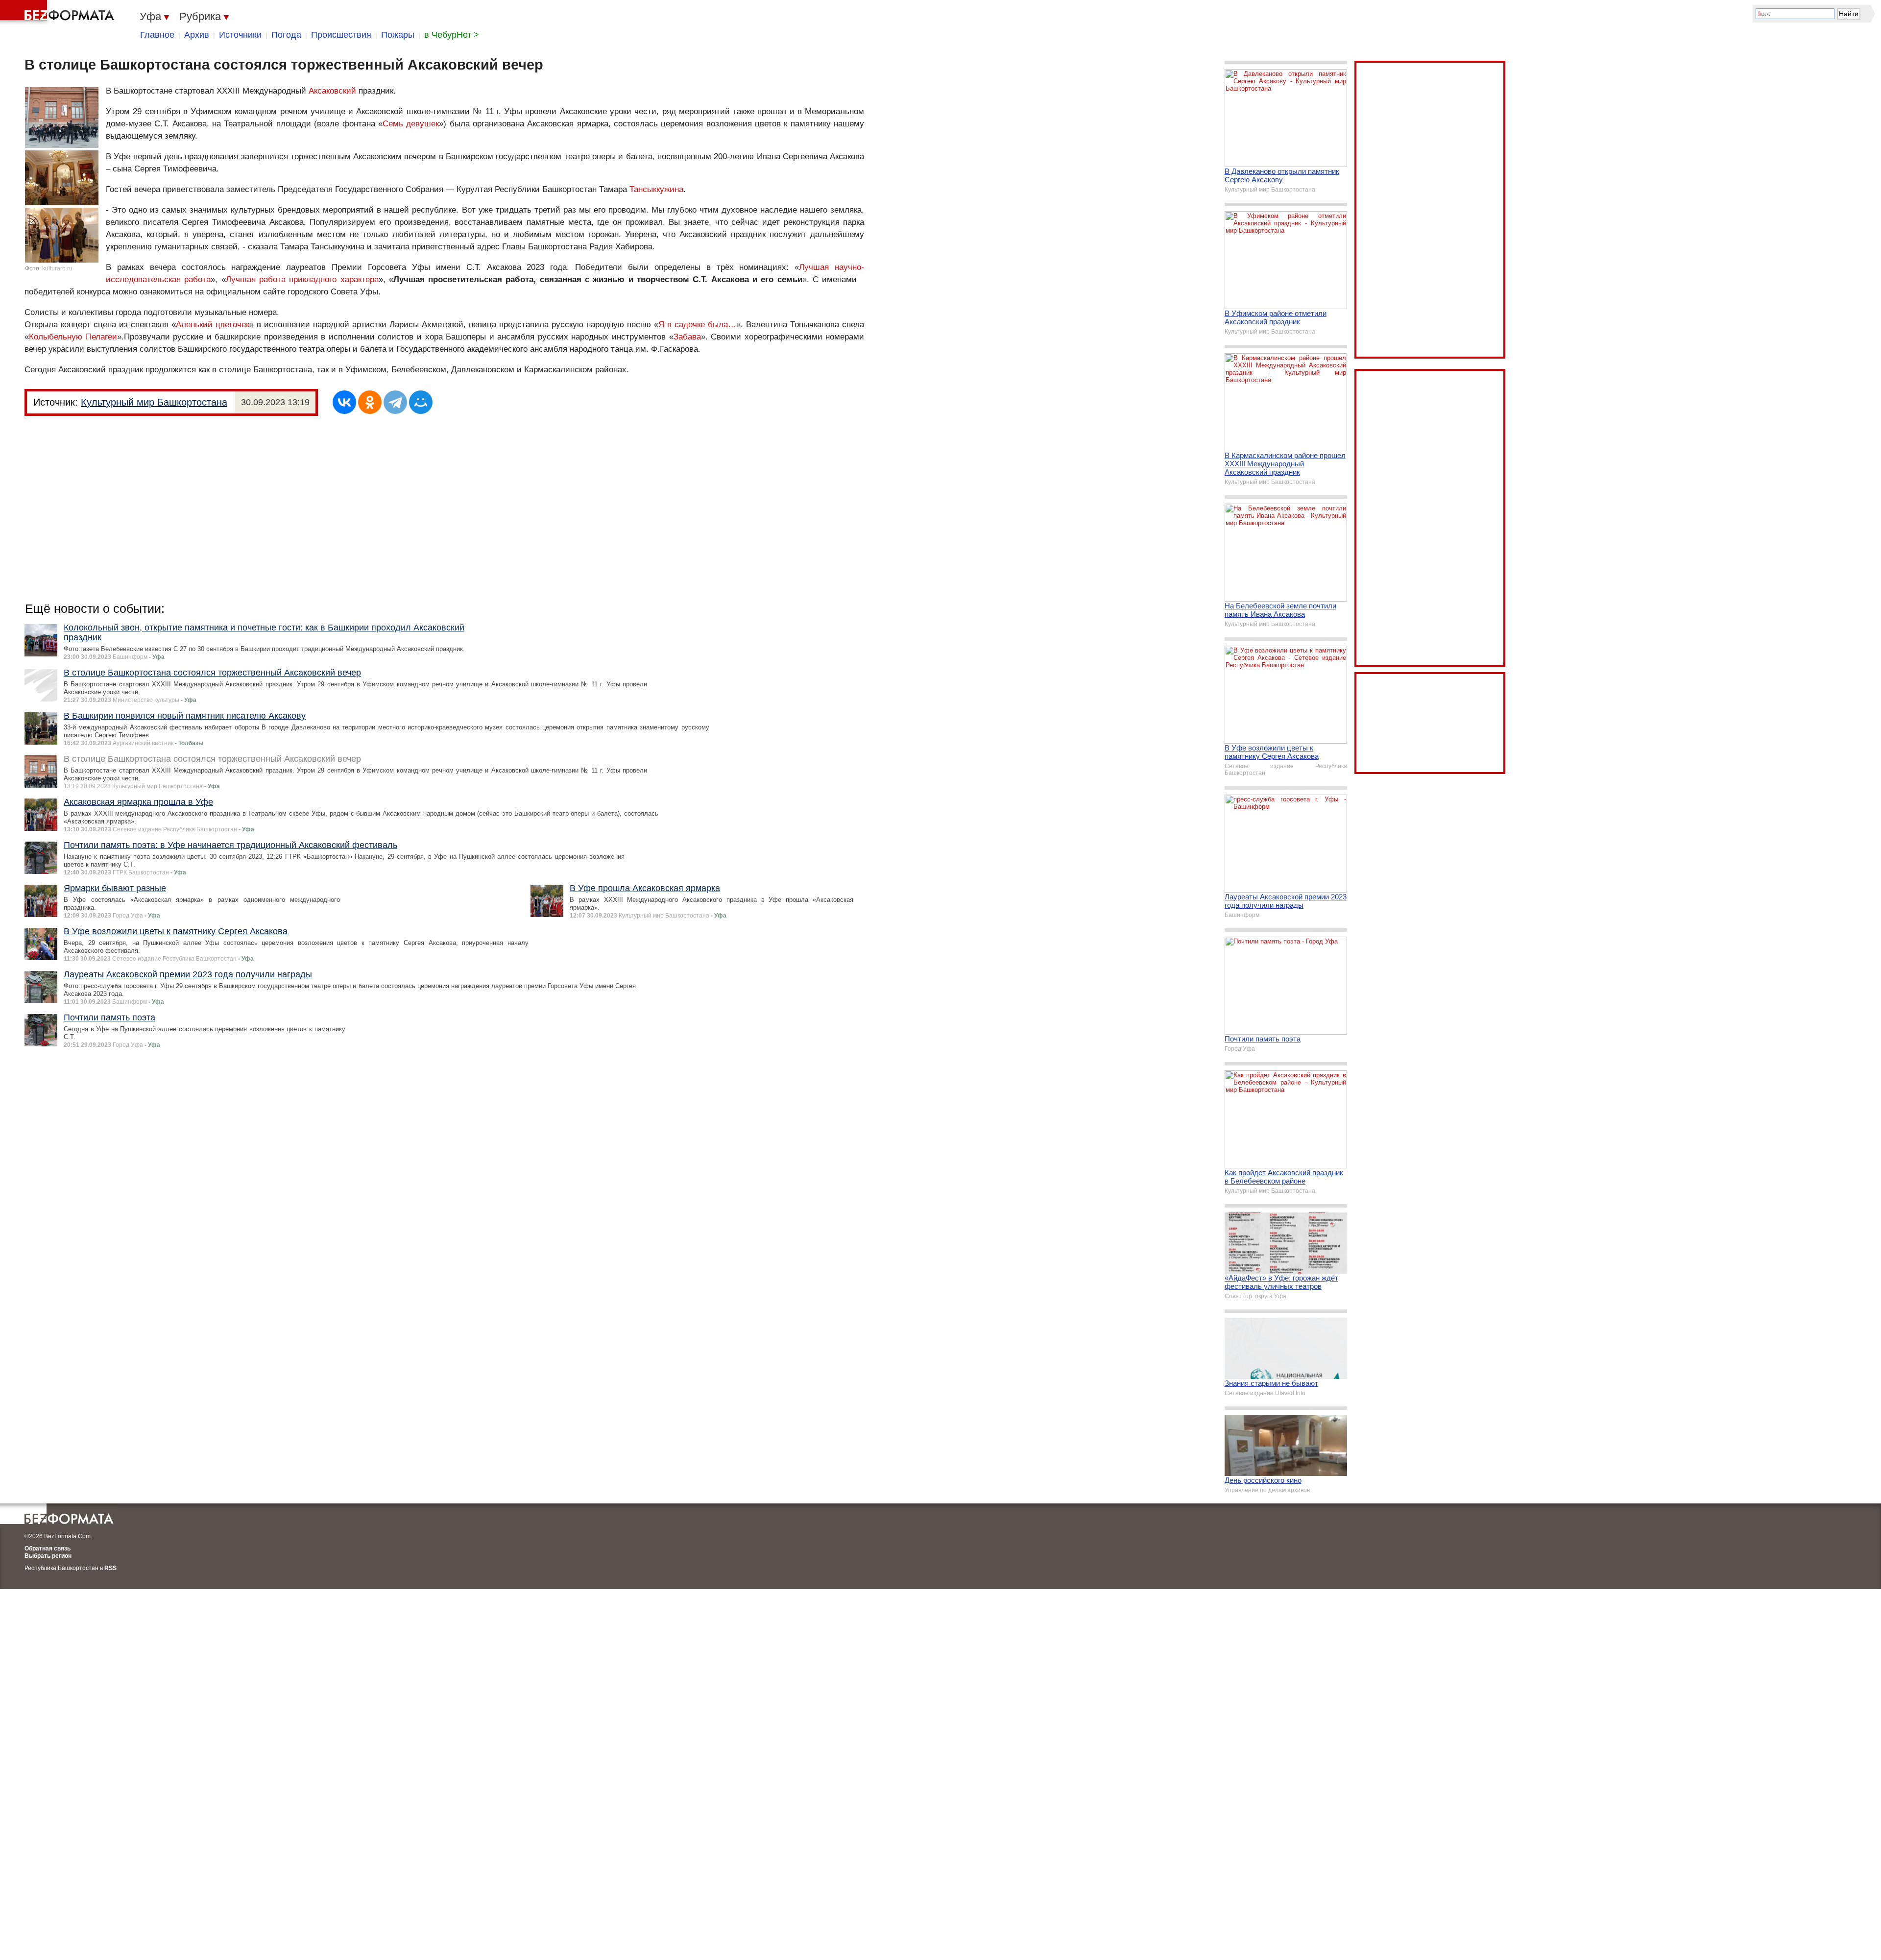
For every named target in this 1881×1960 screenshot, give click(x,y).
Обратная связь (48, 1549)
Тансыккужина (656, 189)
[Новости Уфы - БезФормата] (59, 12)
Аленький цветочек (213, 325)
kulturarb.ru (57, 268)
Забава (687, 337)
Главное (157, 35)
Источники (240, 35)
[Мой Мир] (421, 402)
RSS (110, 1568)
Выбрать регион (48, 1556)
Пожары (398, 35)
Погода (286, 35)
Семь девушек (411, 124)
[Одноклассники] (370, 402)
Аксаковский (332, 91)
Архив (197, 35)
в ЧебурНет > (452, 35)
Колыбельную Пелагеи (73, 337)
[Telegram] (395, 402)
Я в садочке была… (697, 325)
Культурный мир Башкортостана (154, 402)
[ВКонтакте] (344, 402)
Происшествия (341, 35)
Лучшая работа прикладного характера (302, 279)
